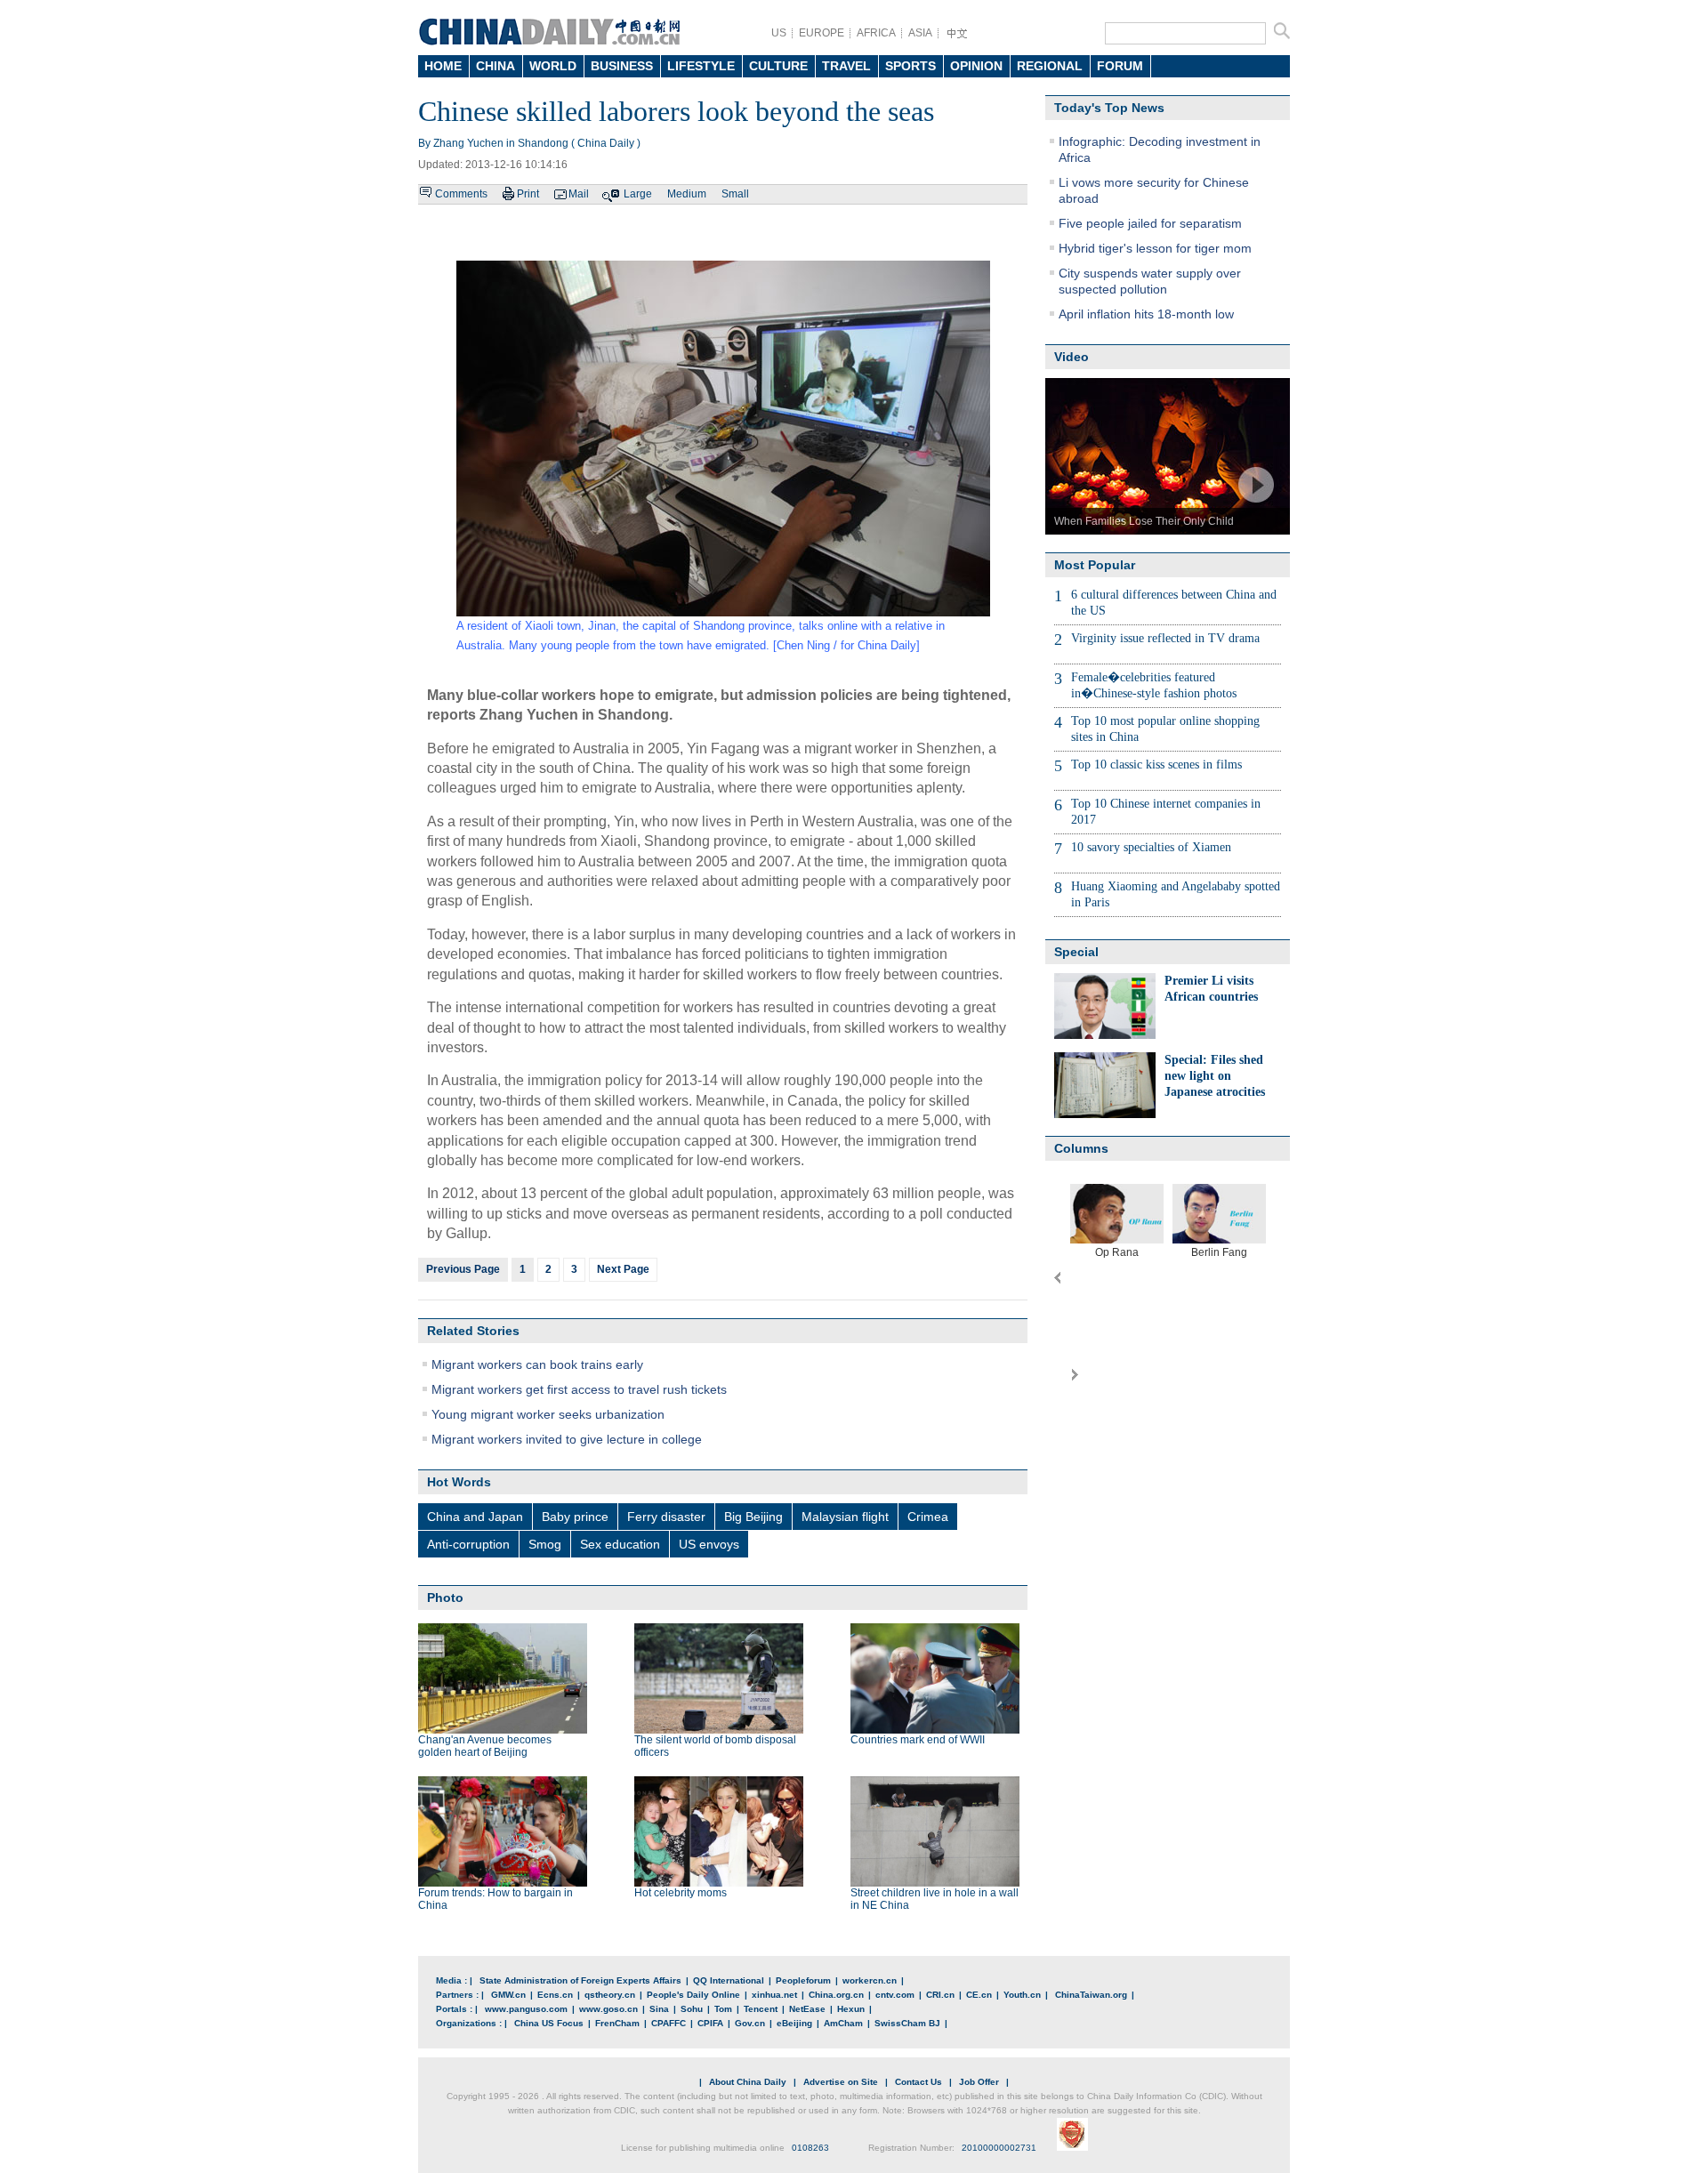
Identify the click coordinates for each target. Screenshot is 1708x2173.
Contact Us (918, 2082)
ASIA (920, 33)
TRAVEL (846, 66)
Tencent (761, 2009)
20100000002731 (999, 2148)
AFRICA (876, 33)
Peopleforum (803, 1980)
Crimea (928, 1517)
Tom (723, 2009)
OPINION (976, 66)
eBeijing (794, 2023)
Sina (659, 2009)
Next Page (623, 1269)
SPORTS (910, 66)
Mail (579, 194)
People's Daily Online (693, 1995)
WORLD (553, 66)
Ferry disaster (666, 1517)
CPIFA (710, 2023)
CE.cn (979, 1995)
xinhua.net (774, 1995)
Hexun (851, 2009)
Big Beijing (753, 1517)
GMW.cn (508, 1995)
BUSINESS (622, 66)
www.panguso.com (526, 2009)
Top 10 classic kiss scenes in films (1156, 765)
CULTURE (778, 66)
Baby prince (575, 1517)
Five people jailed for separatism (1150, 223)
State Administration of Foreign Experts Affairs (580, 1980)
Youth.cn (1022, 1995)
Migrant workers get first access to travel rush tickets (579, 1389)
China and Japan (475, 1517)
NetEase (807, 2009)
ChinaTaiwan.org (1091, 1995)
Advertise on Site (841, 2082)
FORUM (1120, 66)
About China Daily (748, 2082)
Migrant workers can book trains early (537, 1364)
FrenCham (617, 2023)
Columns (1081, 1148)
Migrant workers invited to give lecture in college (567, 1439)
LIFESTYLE (701, 66)
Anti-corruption (468, 1544)
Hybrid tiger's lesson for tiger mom (1155, 248)
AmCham (843, 2023)
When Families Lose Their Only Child (1144, 521)
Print (528, 194)
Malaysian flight (845, 1517)
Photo (445, 1598)
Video (1072, 357)
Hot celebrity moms (681, 1893)
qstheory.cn (610, 1995)
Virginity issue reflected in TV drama (1165, 638)
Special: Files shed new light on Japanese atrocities (1215, 1076)
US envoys (709, 1544)
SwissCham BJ (907, 2023)
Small (735, 194)
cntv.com (895, 1995)
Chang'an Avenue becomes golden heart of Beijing (485, 1746)
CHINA (495, 66)
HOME (443, 66)
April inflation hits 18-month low (1146, 314)
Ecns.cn (555, 1995)
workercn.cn (870, 1980)
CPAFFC (669, 2023)
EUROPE (822, 33)
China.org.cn (836, 1995)
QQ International (729, 1980)
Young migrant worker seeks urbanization (548, 1414)
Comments (461, 194)
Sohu (692, 2009)
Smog (545, 1544)
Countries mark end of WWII (918, 1740)
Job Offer (979, 2082)
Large (638, 194)
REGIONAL (1050, 66)
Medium (687, 194)
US (779, 33)
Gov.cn (750, 2023)
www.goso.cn (608, 2009)
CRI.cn (940, 1995)
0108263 (810, 2148)
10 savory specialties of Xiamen (1151, 847)
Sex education (620, 1544)
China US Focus (549, 2023)
